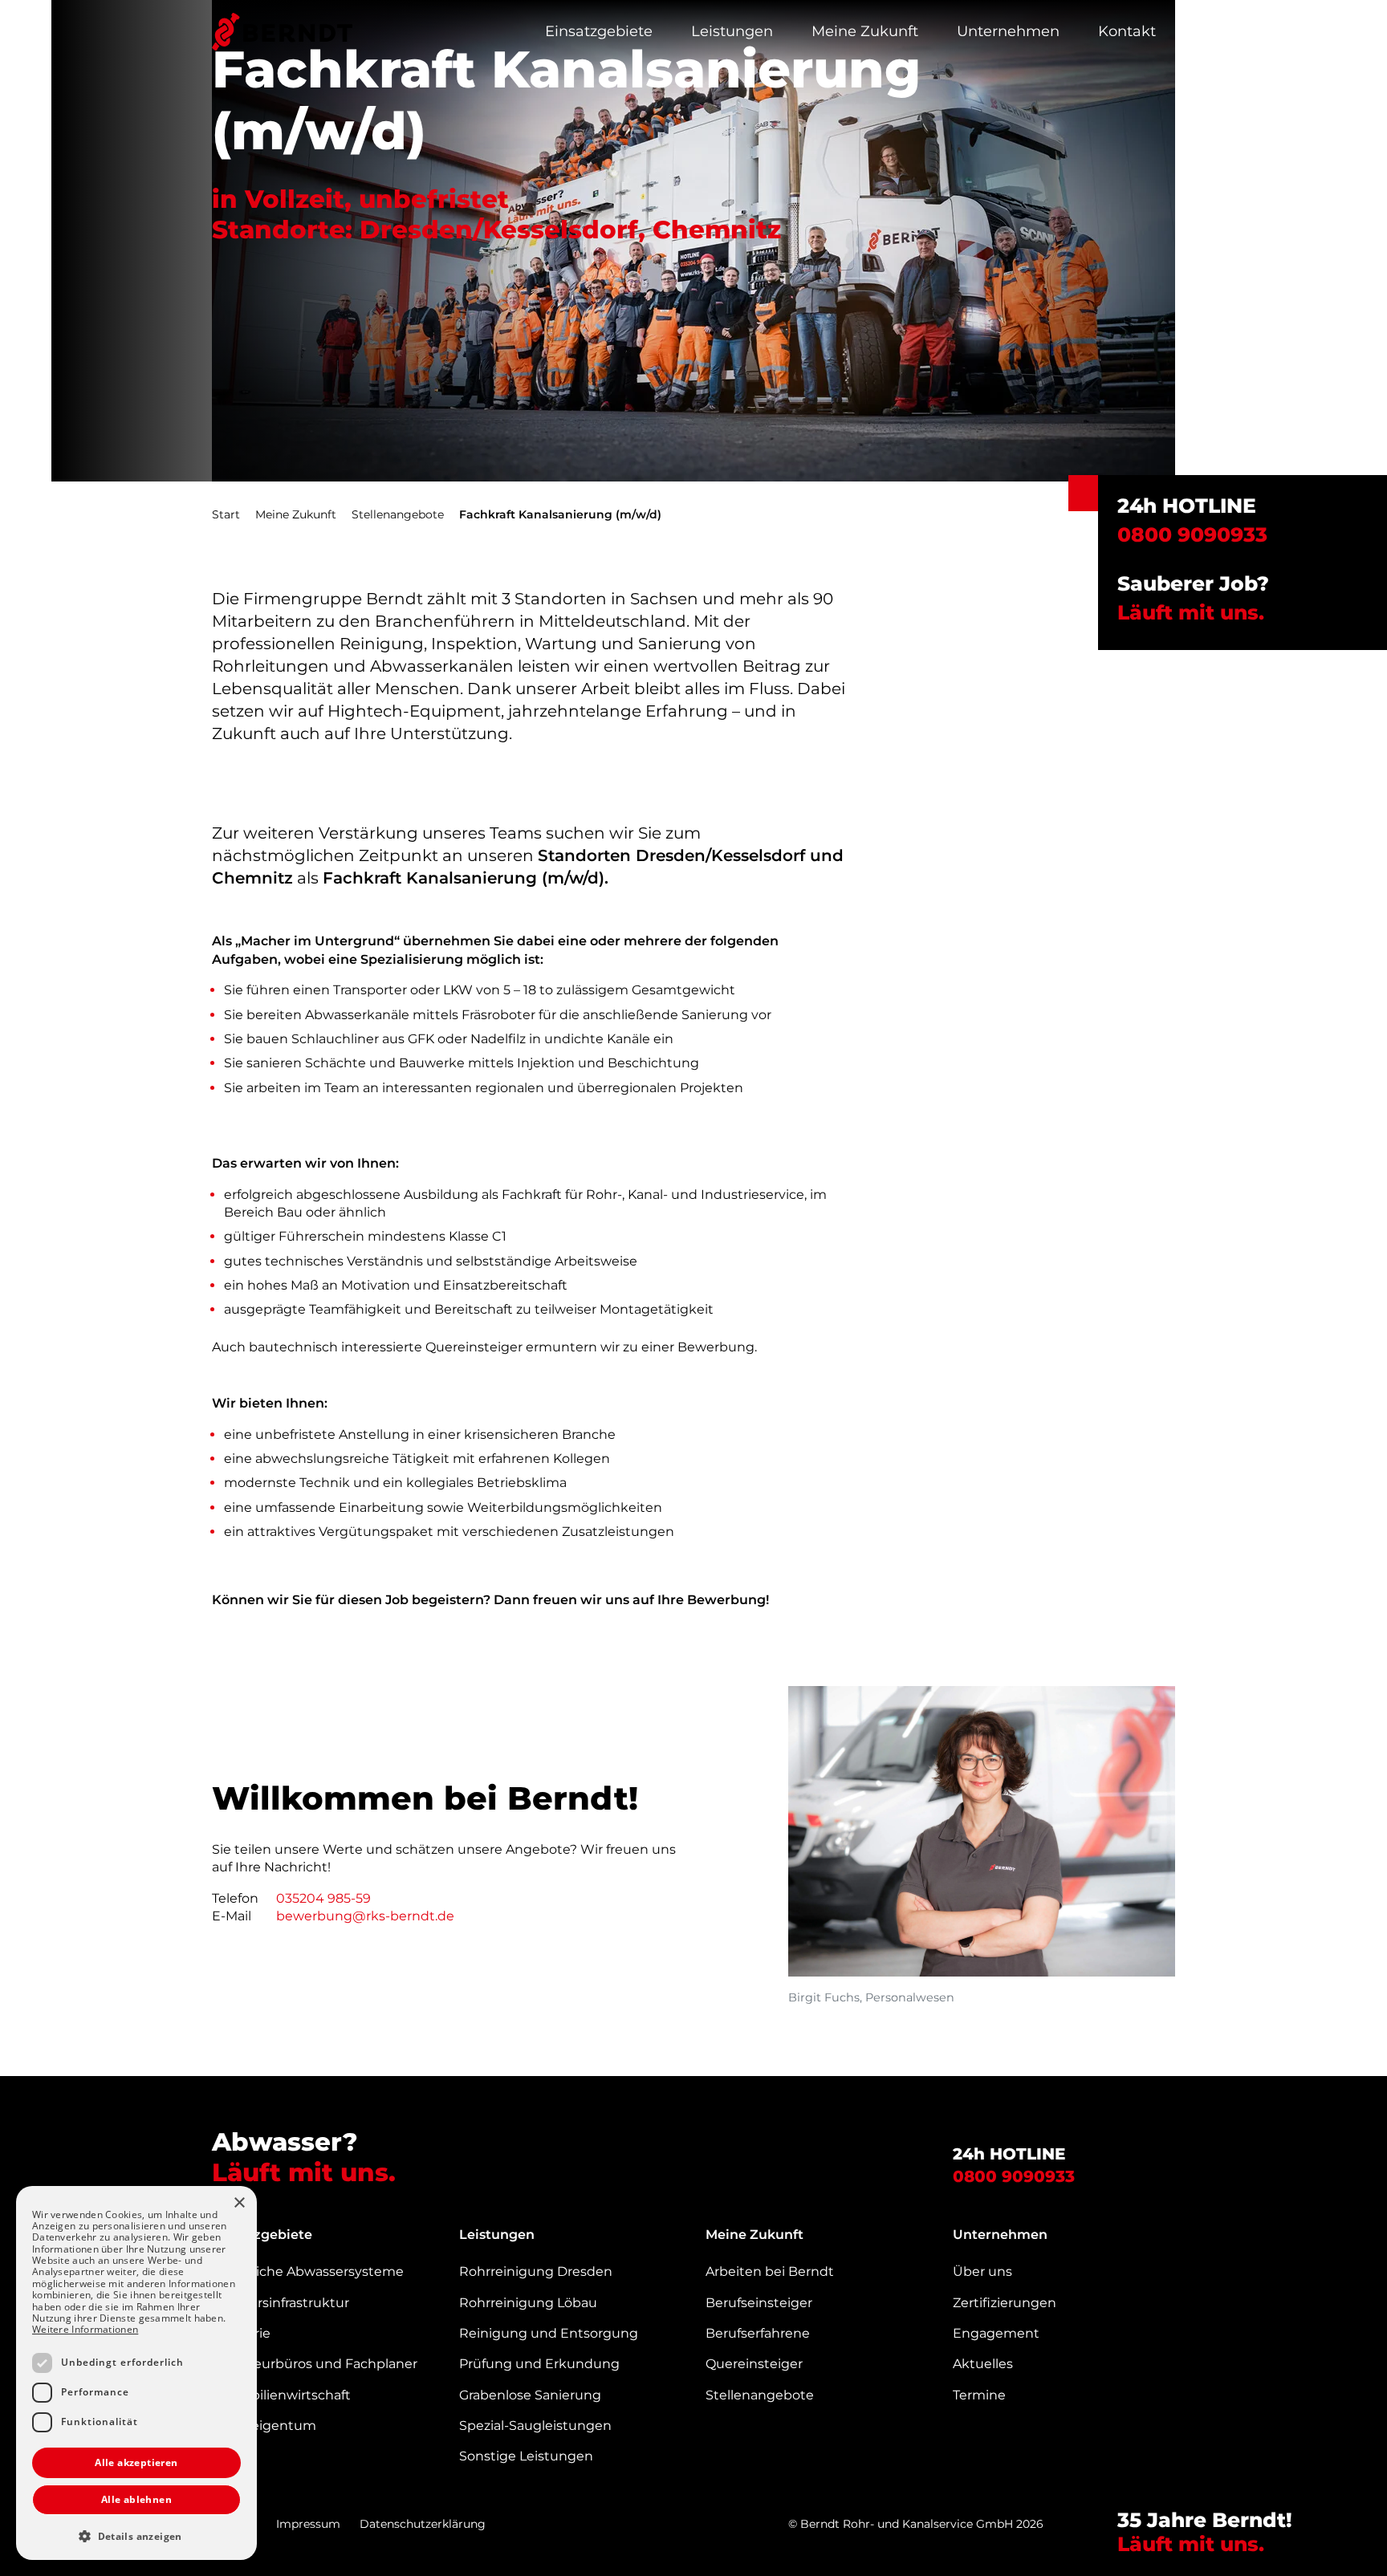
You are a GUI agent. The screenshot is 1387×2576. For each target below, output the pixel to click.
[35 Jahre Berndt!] (1325, 2507)
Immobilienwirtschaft (281, 2395)
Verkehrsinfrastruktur (281, 2303)
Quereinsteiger (754, 2364)
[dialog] (136, 2373)
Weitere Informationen (85, 2329)
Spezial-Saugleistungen (535, 2426)
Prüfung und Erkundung (539, 2364)
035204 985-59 (323, 1898)
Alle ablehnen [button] (136, 2499)
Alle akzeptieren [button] (136, 2462)
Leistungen (732, 31)
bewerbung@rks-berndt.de (365, 1916)
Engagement (996, 2333)
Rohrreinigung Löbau (528, 2303)
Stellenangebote (398, 514)
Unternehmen (1008, 31)
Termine (979, 2395)
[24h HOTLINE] (1083, 493)
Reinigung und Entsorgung (549, 2333)
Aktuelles (983, 2364)
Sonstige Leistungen (526, 2456)
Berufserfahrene (758, 2333)
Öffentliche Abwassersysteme (308, 2271)
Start (226, 514)
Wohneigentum (264, 2426)
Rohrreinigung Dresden (536, 2271)
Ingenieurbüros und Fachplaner (315, 2364)
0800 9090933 (1014, 2176)
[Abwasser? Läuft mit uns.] (282, 32)
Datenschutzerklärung (423, 2524)
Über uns (982, 2271)
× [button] (239, 2203)
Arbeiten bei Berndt (770, 2271)
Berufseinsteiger (759, 2303)
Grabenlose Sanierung (530, 2395)
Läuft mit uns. (1194, 612)
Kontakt (1127, 31)
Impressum (308, 2524)
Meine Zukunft (865, 31)
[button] (136, 2536)
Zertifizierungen (1005, 2303)
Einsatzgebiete (599, 31)
